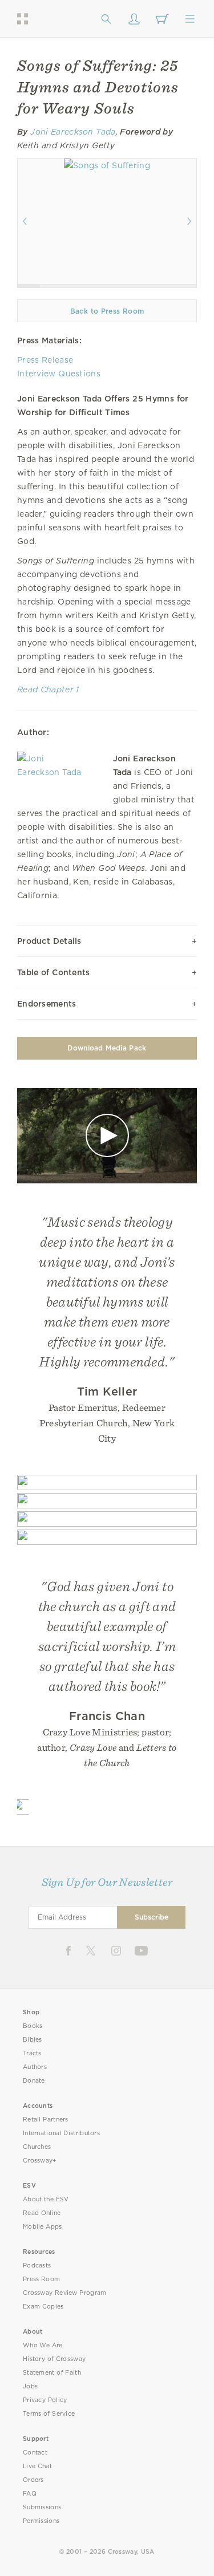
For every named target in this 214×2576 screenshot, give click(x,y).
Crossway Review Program (65, 2293)
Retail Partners (46, 2119)
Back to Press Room (107, 311)
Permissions (41, 2521)
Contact (35, 2453)
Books (33, 2026)
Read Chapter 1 (48, 689)
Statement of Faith (52, 2373)
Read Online (42, 2213)
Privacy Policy (45, 2400)
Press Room (41, 2279)
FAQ (30, 2494)
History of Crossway (54, 2359)
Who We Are (43, 2345)
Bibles (33, 2040)
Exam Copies (43, 2307)
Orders (33, 2480)
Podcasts (37, 2265)
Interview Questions (59, 374)
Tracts (32, 2053)
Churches (37, 2147)
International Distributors (61, 2133)
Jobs (30, 2386)
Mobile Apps (43, 2227)
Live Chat (37, 2466)
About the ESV (46, 2199)
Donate (34, 2081)
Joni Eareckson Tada (73, 132)
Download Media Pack (107, 1048)
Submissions (42, 2507)
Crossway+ (40, 2161)
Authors (35, 2067)
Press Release (45, 360)
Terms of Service (49, 2414)
